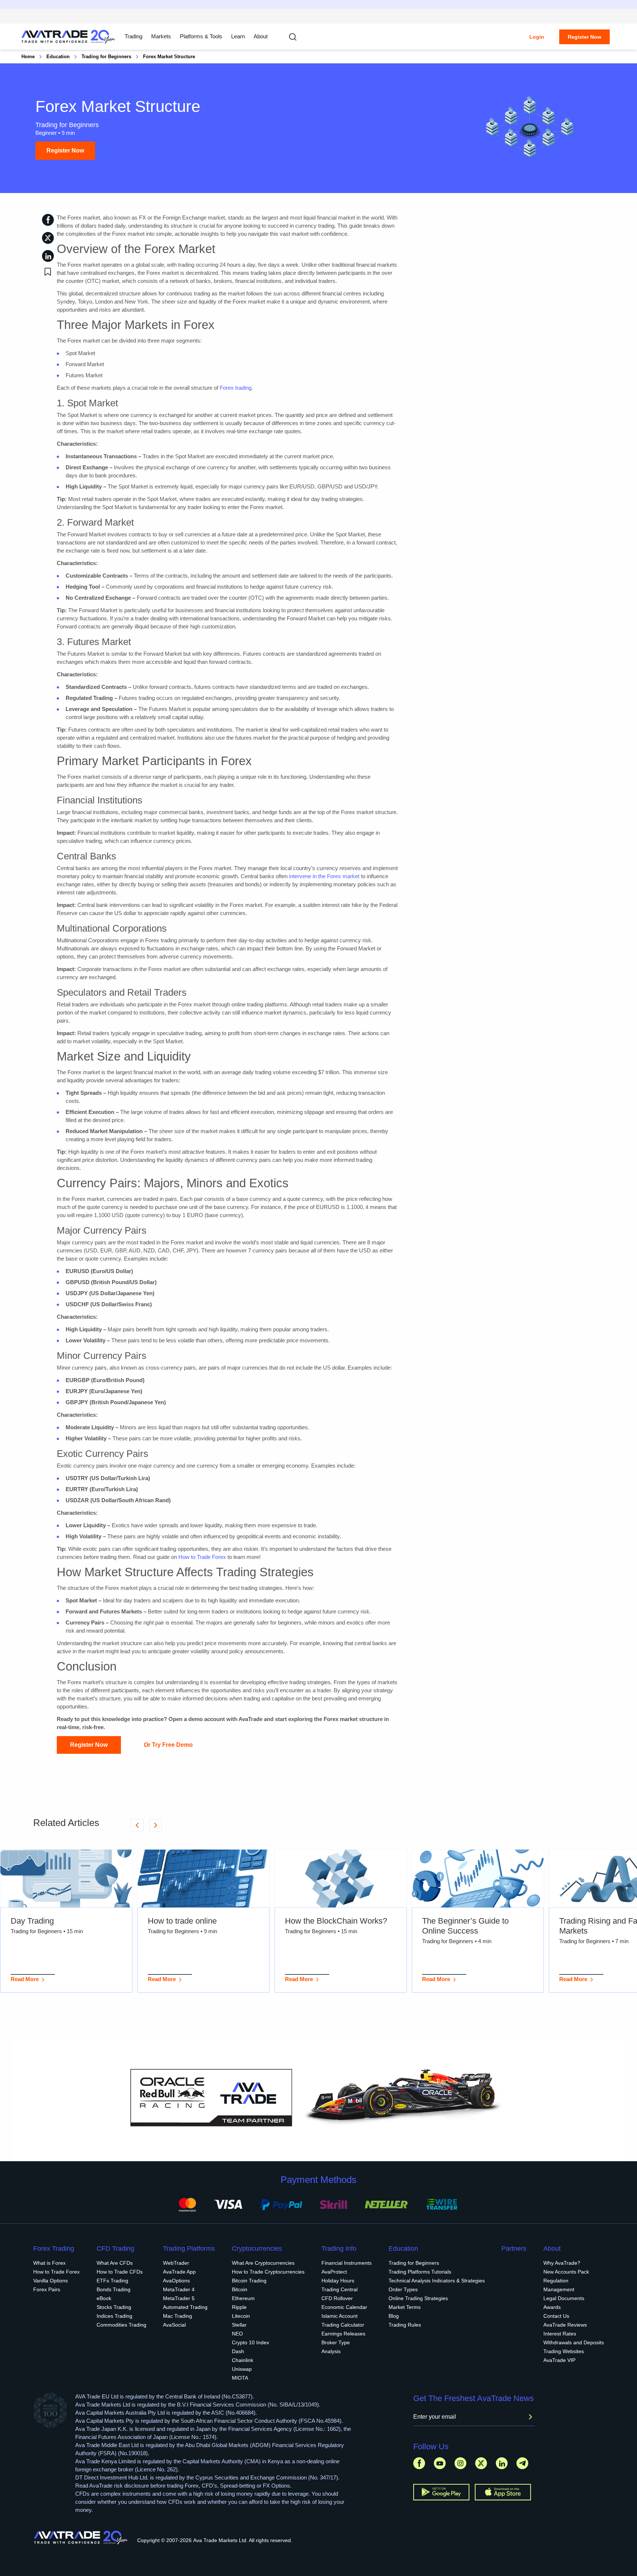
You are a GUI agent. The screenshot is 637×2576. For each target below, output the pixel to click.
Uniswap (242, 2369)
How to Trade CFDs (120, 2272)
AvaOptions (176, 2281)
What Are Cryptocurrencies (263, 2263)
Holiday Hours (338, 2281)
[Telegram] (522, 2463)
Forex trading (236, 388)
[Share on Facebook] (48, 220)
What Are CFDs (115, 2263)
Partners (514, 2249)
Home (28, 57)
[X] (481, 2463)
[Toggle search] (293, 37)
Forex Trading (54, 2249)
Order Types (403, 2289)
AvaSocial (174, 2325)
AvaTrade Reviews (565, 2325)
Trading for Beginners (106, 57)
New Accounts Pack (566, 2272)
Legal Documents (564, 2298)
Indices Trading (114, 2316)
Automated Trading (185, 2307)
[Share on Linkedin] (48, 256)
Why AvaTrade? (562, 2263)
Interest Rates (560, 2334)
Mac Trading (177, 2316)
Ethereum (243, 2298)
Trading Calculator (343, 2325)
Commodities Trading (121, 2325)
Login (537, 37)
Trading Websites (564, 2351)
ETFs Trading (112, 2281)
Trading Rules (405, 2325)
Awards (552, 2307)
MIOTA (240, 2378)
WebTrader (176, 2263)
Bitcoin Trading (249, 2281)
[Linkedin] (502, 2463)
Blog (394, 2316)
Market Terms (405, 2307)
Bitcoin (240, 2289)
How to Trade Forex (202, 1557)
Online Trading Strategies (418, 2298)
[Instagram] (460, 2463)
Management (559, 2289)
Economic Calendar (344, 2307)
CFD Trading (115, 2249)
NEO (237, 2334)
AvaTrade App (179, 2272)
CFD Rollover (337, 2298)
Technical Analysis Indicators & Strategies (437, 2281)
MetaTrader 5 (179, 2298)
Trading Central (340, 2289)
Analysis (331, 2351)
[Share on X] (48, 238)
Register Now (584, 37)
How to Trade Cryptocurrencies (268, 2272)
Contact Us (556, 2316)
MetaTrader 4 (179, 2289)
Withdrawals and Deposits (574, 2342)
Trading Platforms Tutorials (420, 2272)
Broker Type (336, 2342)
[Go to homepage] (69, 37)
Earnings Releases (343, 2334)
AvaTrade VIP (559, 2360)
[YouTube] (440, 2463)
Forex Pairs (47, 2289)
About (261, 36)
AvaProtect (334, 2272)
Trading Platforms (189, 2249)
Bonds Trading (114, 2289)
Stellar (239, 2325)
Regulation (556, 2281)
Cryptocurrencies (257, 2249)
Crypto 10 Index (250, 2342)
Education (58, 57)
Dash (238, 2351)
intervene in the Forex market (324, 876)
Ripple (239, 2307)
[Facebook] (419, 2463)
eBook (104, 2298)
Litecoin (241, 2316)
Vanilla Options (51, 2281)
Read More (25, 1979)
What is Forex (49, 2263)
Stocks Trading (114, 2307)
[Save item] (48, 272)
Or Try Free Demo (168, 1745)
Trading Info (339, 2249)
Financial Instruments (347, 2263)
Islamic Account (340, 2316)
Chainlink (243, 2360)
